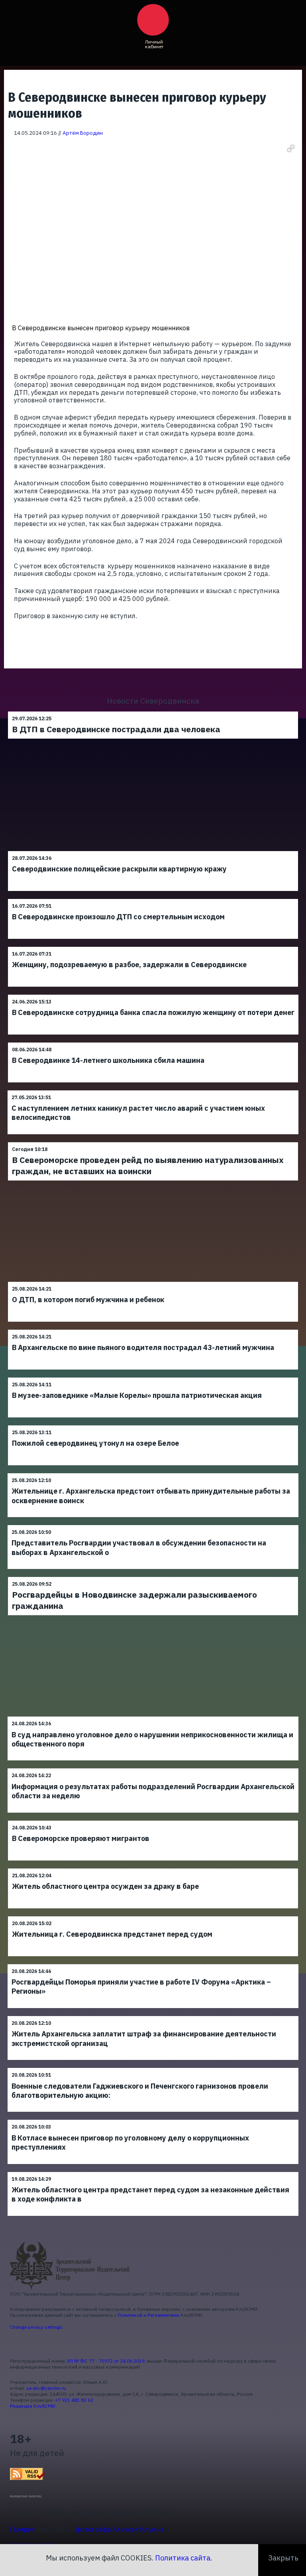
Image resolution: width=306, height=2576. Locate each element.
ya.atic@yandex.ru (46, 2388)
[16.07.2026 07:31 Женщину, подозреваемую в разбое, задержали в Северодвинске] (153, 947)
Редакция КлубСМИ (32, 2406)
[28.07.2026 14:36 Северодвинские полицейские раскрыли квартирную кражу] (153, 851)
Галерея (22, 2529)
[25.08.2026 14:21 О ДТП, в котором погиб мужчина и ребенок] (153, 1282)
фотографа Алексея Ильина (120, 2529)
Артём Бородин (83, 133)
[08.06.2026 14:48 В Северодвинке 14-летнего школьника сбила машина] (153, 1042)
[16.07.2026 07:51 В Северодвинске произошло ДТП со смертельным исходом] (153, 899)
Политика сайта (183, 2558)
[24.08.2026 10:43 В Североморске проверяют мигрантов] (153, 1820)
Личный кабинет (154, 44)
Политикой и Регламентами (148, 2315)
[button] (291, 148)
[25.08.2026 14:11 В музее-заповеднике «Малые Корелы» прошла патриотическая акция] (153, 1377)
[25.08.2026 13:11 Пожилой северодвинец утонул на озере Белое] (153, 1425)
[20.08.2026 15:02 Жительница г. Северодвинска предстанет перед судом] (153, 1916)
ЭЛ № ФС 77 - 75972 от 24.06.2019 (106, 2361)
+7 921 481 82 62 (74, 2400)
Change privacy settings (36, 2327)
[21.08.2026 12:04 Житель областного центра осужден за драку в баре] (153, 1868)
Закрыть (283, 2558)
